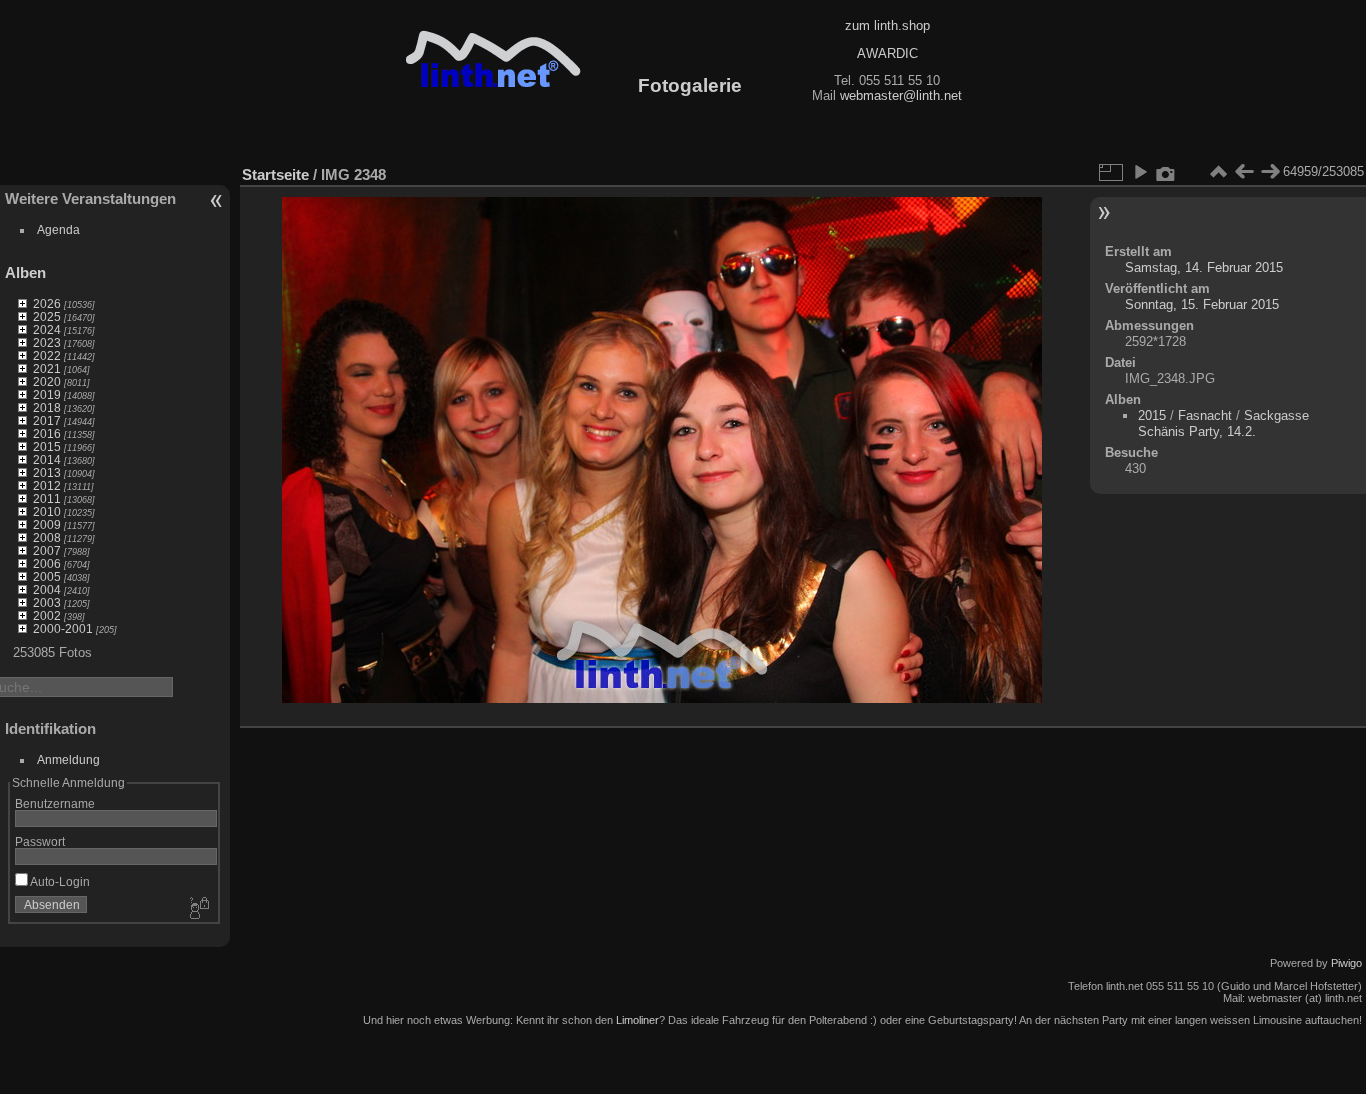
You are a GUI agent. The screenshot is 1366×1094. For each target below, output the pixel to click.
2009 (47, 524)
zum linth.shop (887, 25)
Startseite (275, 174)
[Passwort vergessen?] (198, 909)
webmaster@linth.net (901, 95)
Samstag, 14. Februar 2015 (1204, 267)
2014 (47, 459)
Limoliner (637, 1020)
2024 (47, 329)
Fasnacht (1205, 415)
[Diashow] (1140, 172)
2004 (47, 589)
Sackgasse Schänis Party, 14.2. (1223, 423)
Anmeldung (68, 759)
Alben (25, 272)
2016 (47, 433)
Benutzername (55, 803)
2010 (47, 511)
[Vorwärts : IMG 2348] (1270, 172)
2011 (47, 498)
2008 (47, 537)
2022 (47, 355)
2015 (47, 446)
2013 (47, 472)
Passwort (40, 841)
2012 (47, 485)
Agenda (58, 229)
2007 (47, 550)
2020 (47, 381)
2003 (47, 602)
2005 (47, 576)
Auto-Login (59, 881)
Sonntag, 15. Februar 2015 (1202, 304)
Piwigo (1346, 963)
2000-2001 (63, 628)
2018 (47, 407)
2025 (47, 316)
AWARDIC (887, 53)
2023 (47, 342)
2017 (47, 420)
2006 (47, 563)
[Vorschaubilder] (1218, 172)
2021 (47, 368)
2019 (47, 394)
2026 (47, 303)
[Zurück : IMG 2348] (1244, 172)
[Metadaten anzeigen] (1166, 172)
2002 (47, 615)
